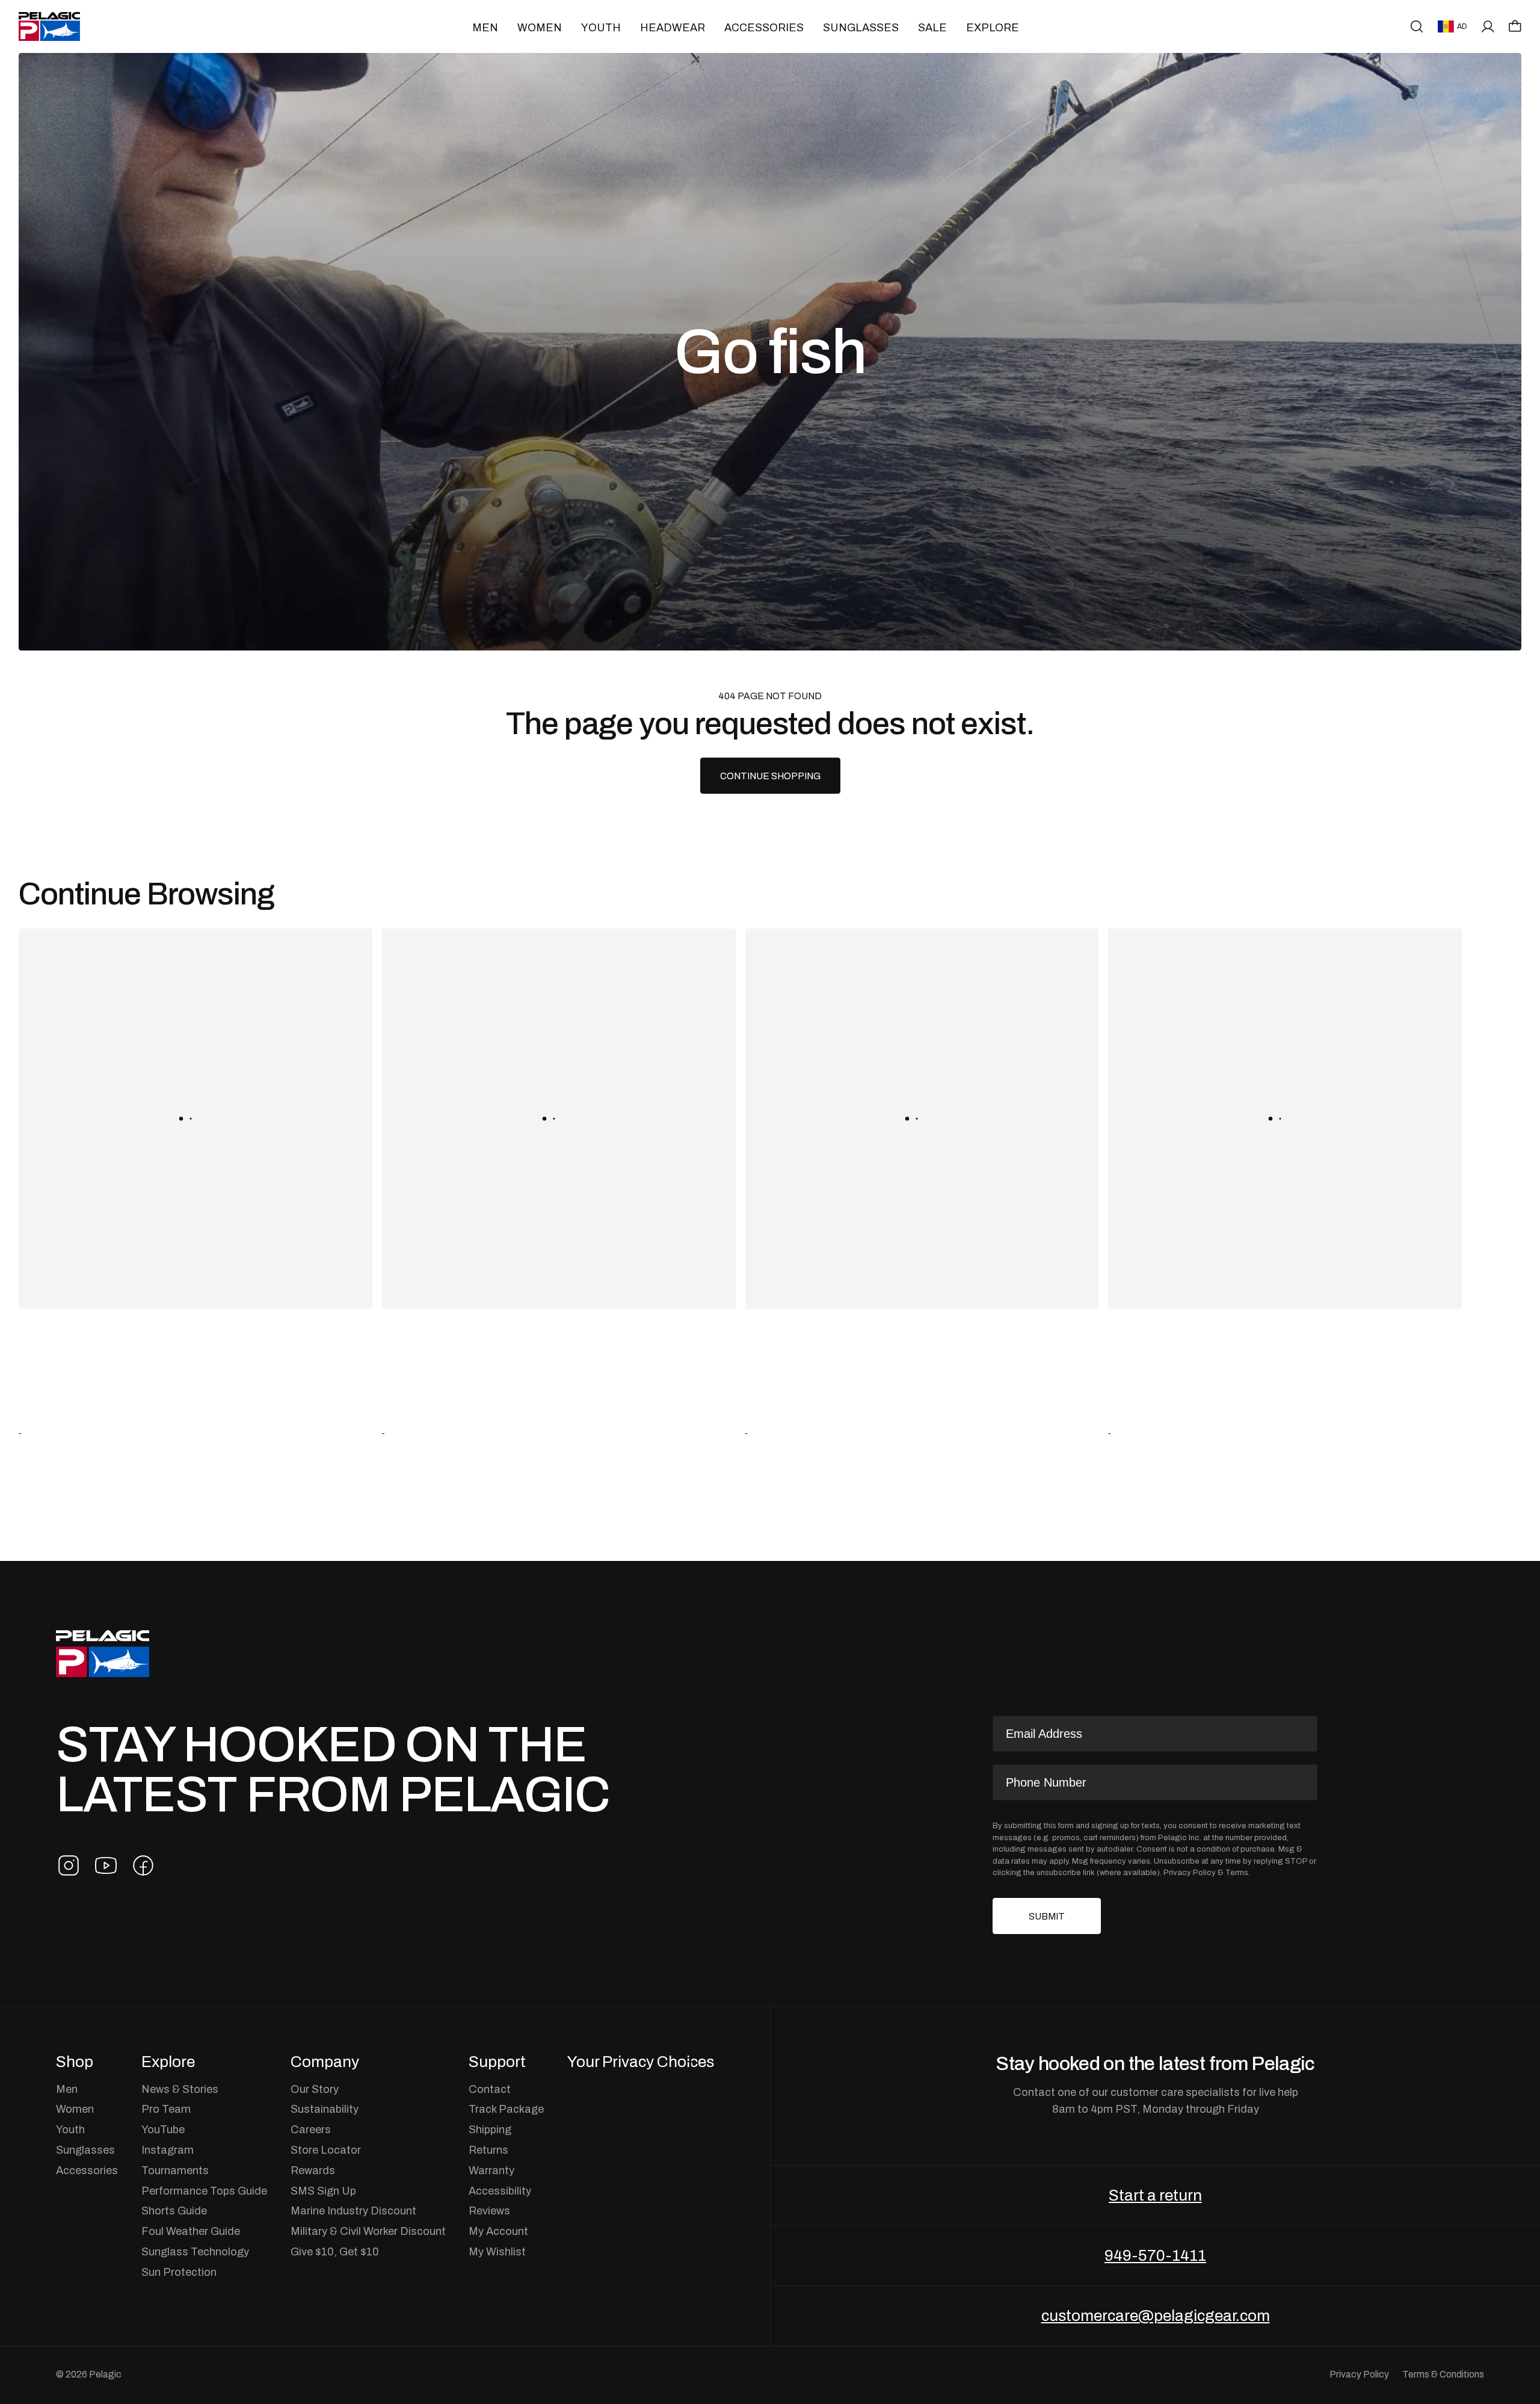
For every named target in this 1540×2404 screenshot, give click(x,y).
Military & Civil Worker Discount (368, 2231)
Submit (1047, 1916)
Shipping (490, 2130)
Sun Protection (179, 2272)
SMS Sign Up (323, 2191)
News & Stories (180, 2089)
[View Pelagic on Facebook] (143, 1865)
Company (325, 2062)
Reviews (489, 2211)
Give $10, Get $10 (335, 2252)
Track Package (506, 2109)
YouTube (163, 2130)
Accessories (764, 27)
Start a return (1155, 2195)
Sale (932, 27)
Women (540, 27)
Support (497, 2062)
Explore (993, 27)
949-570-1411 (1155, 2255)
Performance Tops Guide (204, 2191)
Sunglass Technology (195, 2252)
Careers (311, 2130)
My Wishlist (497, 2252)
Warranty (491, 2171)
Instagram (168, 2150)
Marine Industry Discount (353, 2211)
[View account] (1488, 26)
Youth (601, 27)
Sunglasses (861, 27)
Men (485, 27)
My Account (498, 2231)
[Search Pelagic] (1417, 26)
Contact (490, 2089)
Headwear (673, 27)
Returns (488, 2150)
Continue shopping (770, 776)
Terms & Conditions (1443, 2374)
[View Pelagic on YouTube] (106, 1865)
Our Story (315, 2089)
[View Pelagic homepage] (103, 1654)
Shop (75, 2062)
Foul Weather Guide (191, 2231)
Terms (1237, 1872)
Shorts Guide (174, 2211)
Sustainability (325, 2109)
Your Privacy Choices (641, 2062)
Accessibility (500, 2191)
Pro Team (166, 2109)
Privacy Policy (1190, 1872)
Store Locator (326, 2150)
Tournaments (175, 2171)
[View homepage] (49, 26)
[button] (1515, 26)
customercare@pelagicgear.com (1156, 2316)
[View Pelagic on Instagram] (69, 1865)
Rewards (313, 2171)
